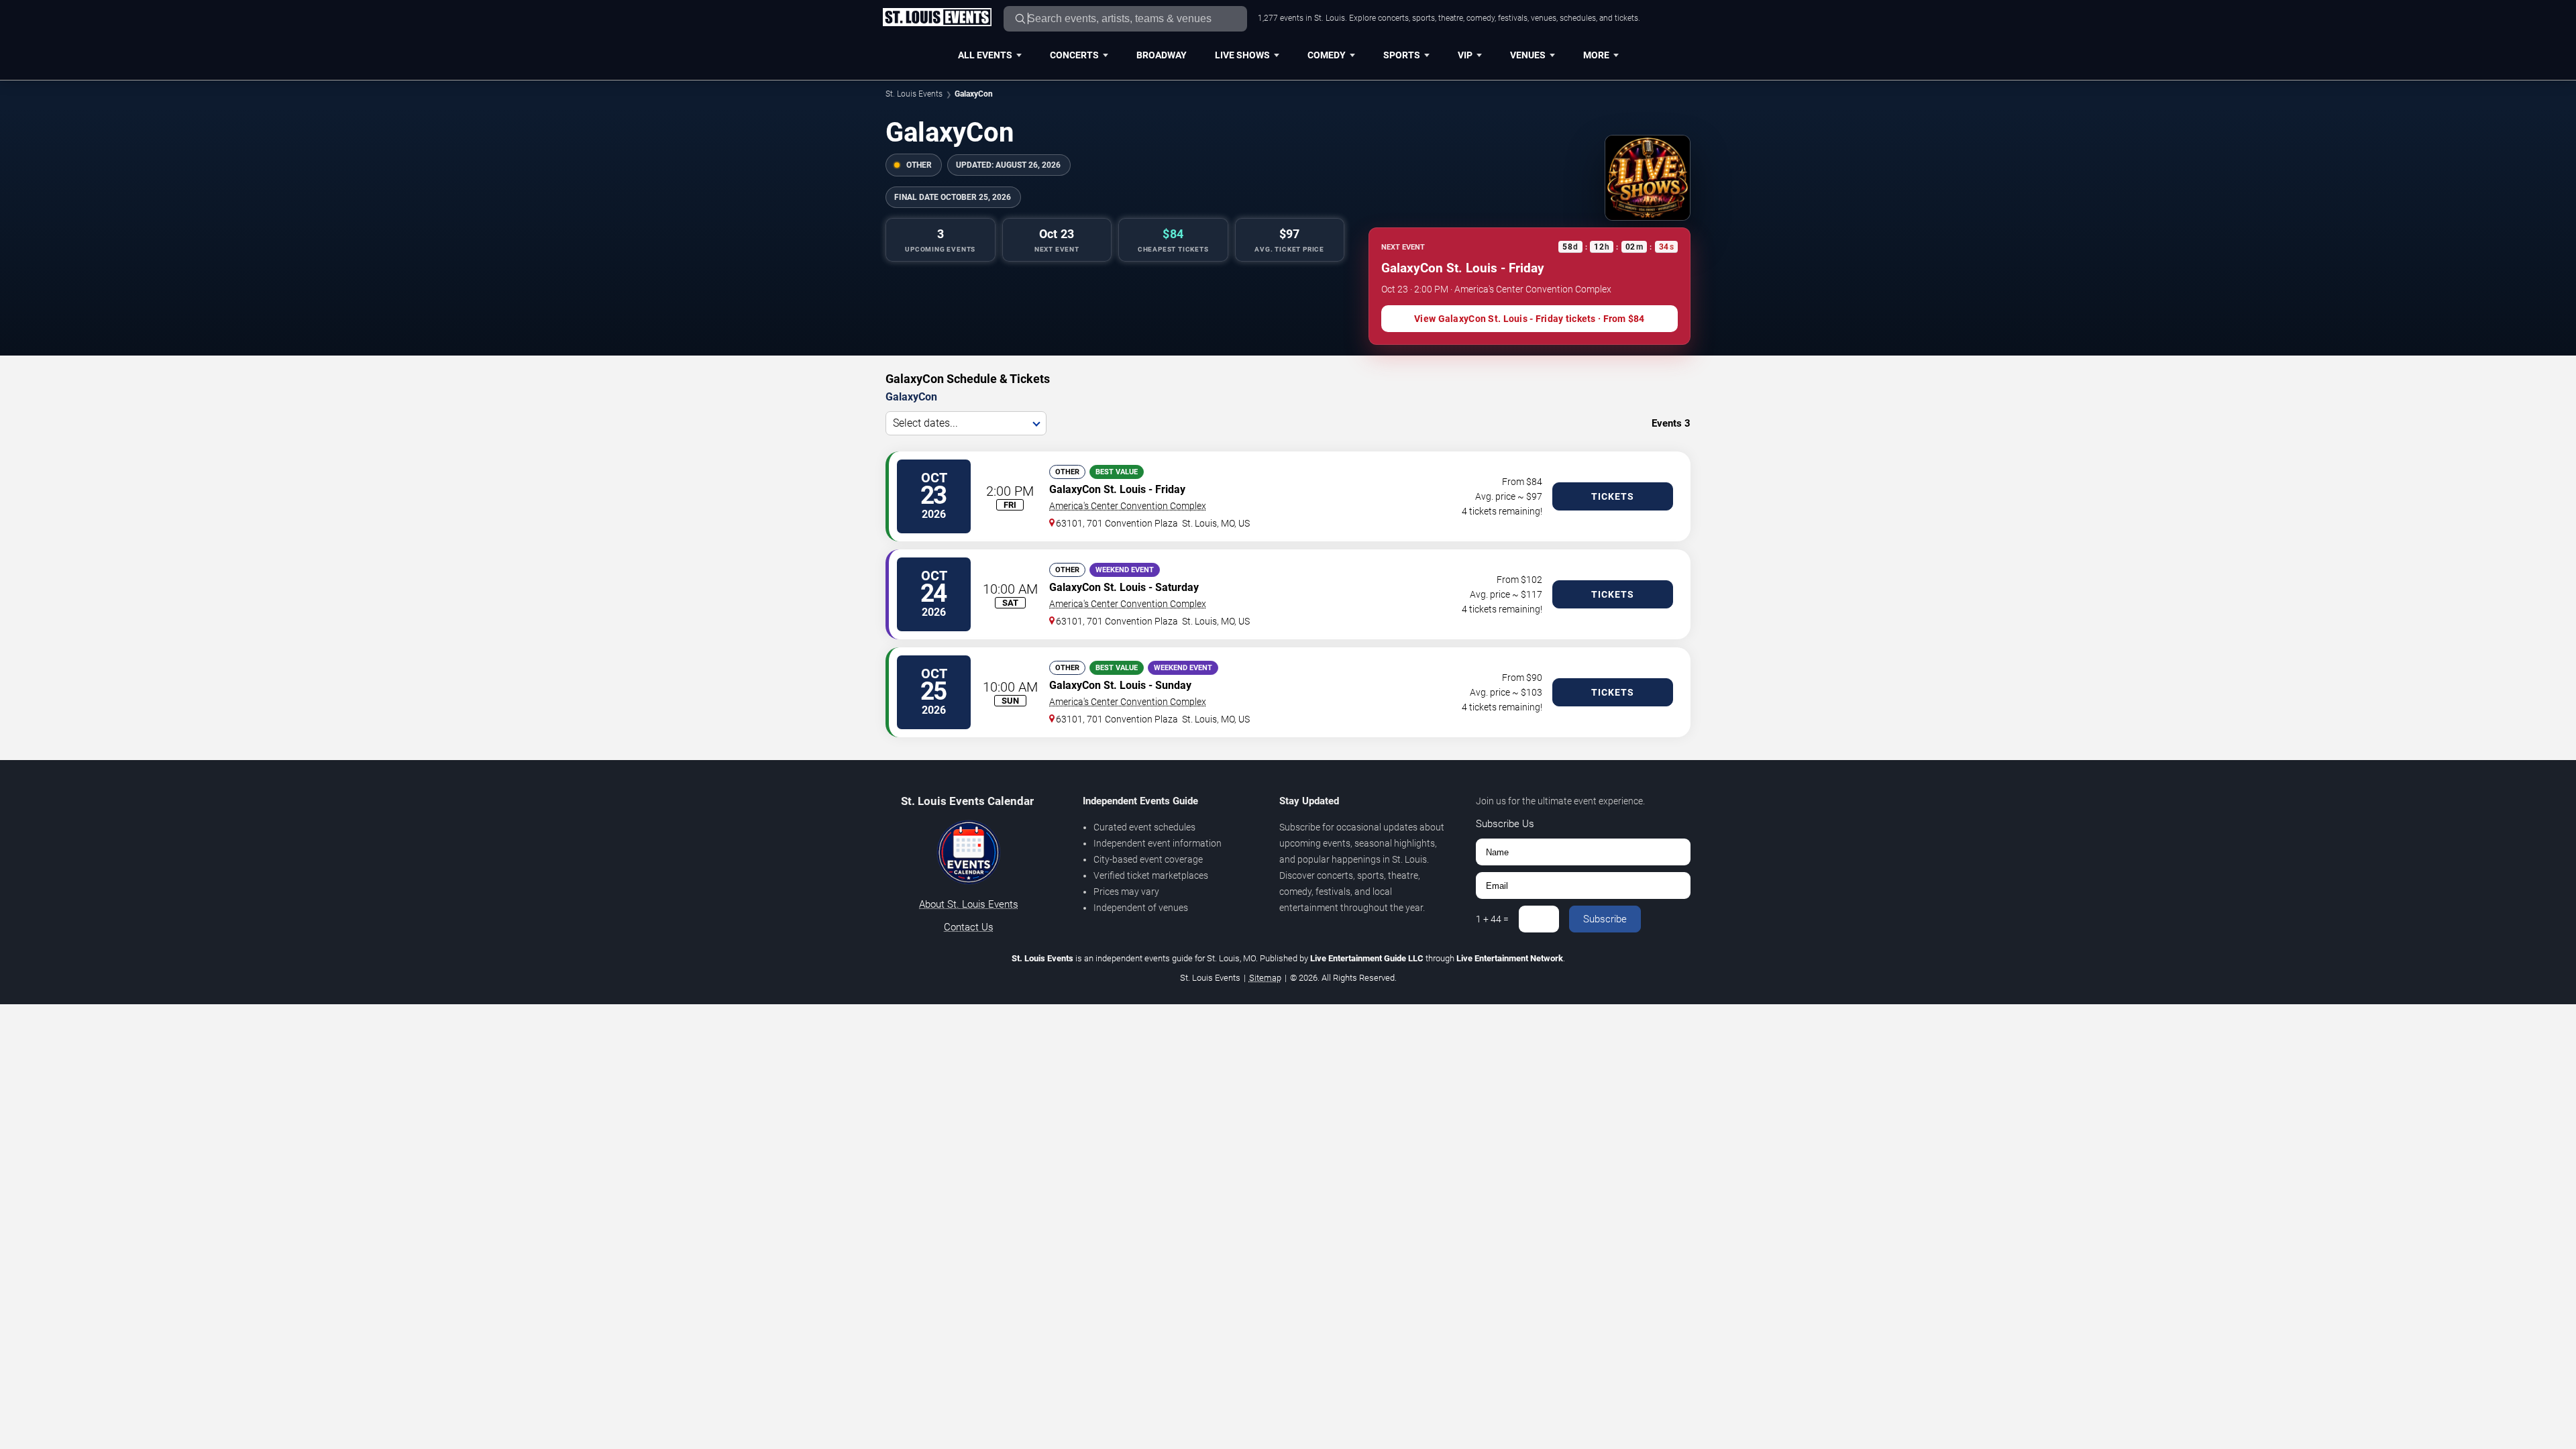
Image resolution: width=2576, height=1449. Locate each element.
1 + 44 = (1492, 919)
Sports (1402, 55)
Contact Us (969, 927)
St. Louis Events (914, 94)
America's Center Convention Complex (1128, 506)
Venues (1528, 55)
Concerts (1074, 55)
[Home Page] (937, 18)
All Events (985, 55)
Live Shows (1242, 55)
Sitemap (1265, 978)
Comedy (1327, 55)
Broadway (1162, 55)
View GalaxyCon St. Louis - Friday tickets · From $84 (1529, 319)
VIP (1465, 55)
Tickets (1613, 496)
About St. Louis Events (969, 904)
